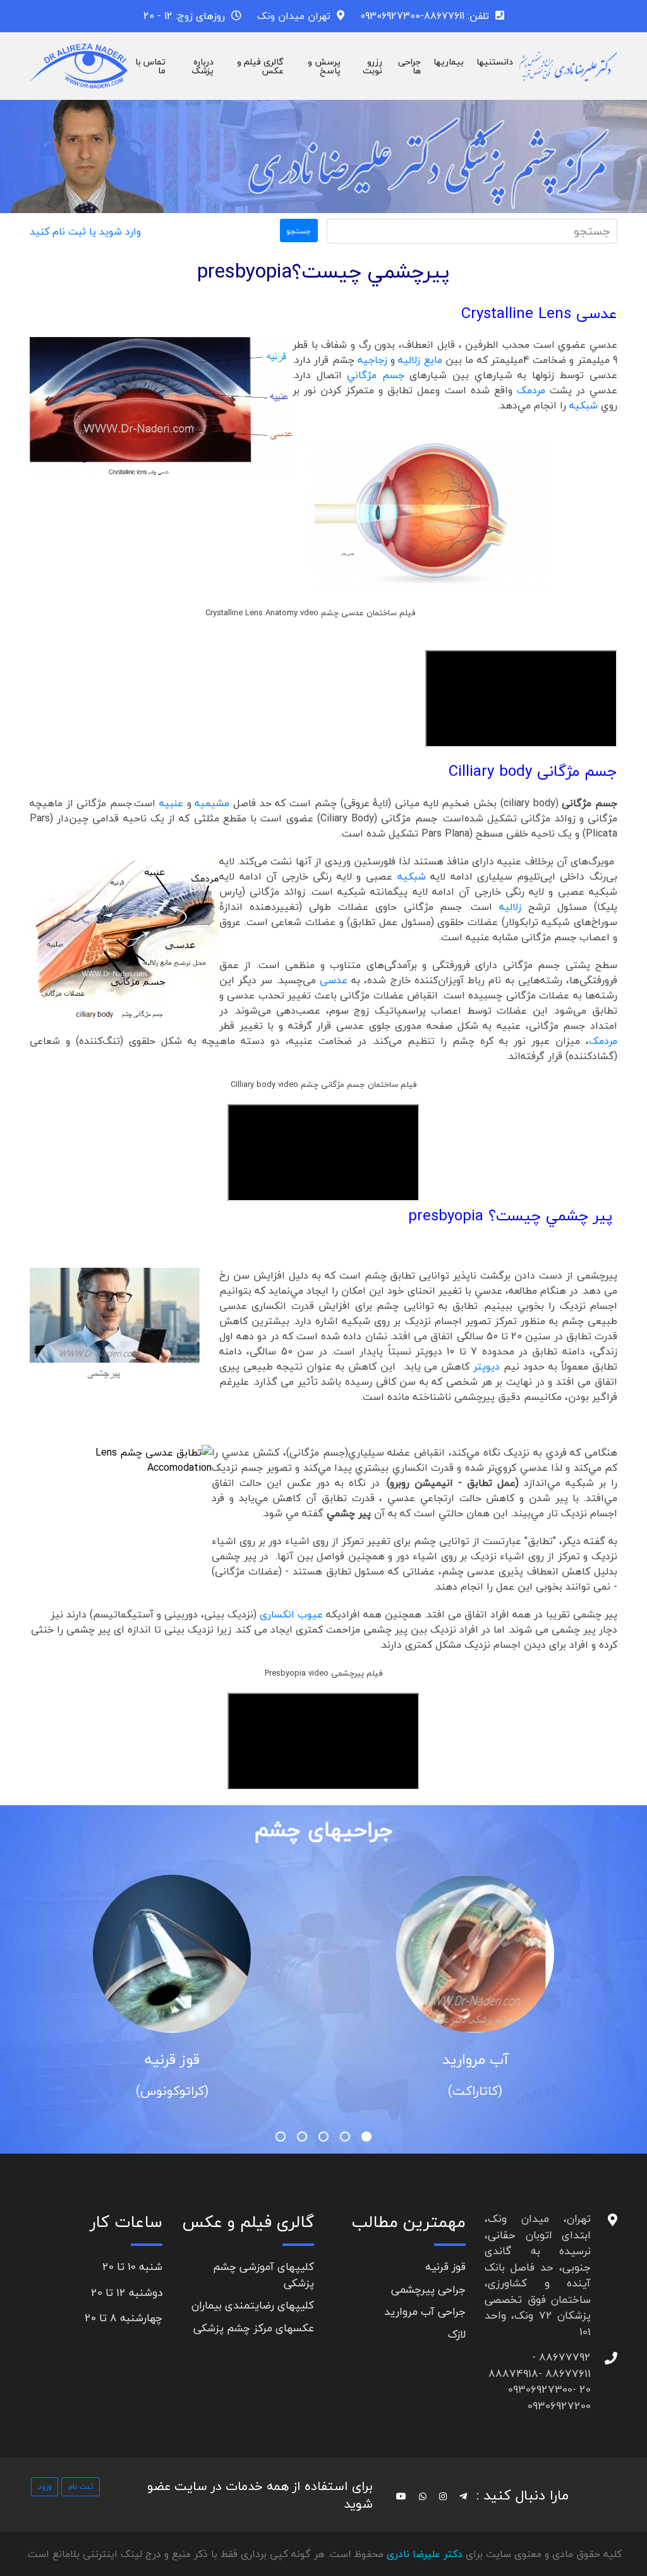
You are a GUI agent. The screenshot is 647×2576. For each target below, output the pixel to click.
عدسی (334, 980)
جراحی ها (409, 66)
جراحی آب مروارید (425, 2311)
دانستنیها (495, 62)
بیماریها (449, 62)
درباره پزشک (203, 66)
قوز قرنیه (420, 2059)
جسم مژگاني (376, 375)
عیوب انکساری (291, 1614)
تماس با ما (150, 66)
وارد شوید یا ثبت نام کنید (85, 231)
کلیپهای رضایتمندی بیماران (253, 2305)
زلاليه (510, 907)
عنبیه (171, 803)
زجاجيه (372, 360)
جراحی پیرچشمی (428, 2289)
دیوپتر (487, 1366)
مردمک (531, 390)
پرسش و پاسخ (324, 66)
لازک (457, 2334)
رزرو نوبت (372, 66)
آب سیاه (117, 2059)
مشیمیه (212, 803)
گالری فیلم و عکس (260, 66)
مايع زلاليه (420, 360)
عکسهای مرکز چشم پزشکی (254, 2328)
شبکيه (585, 405)
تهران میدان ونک (294, 16)
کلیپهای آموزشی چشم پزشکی (263, 2275)
